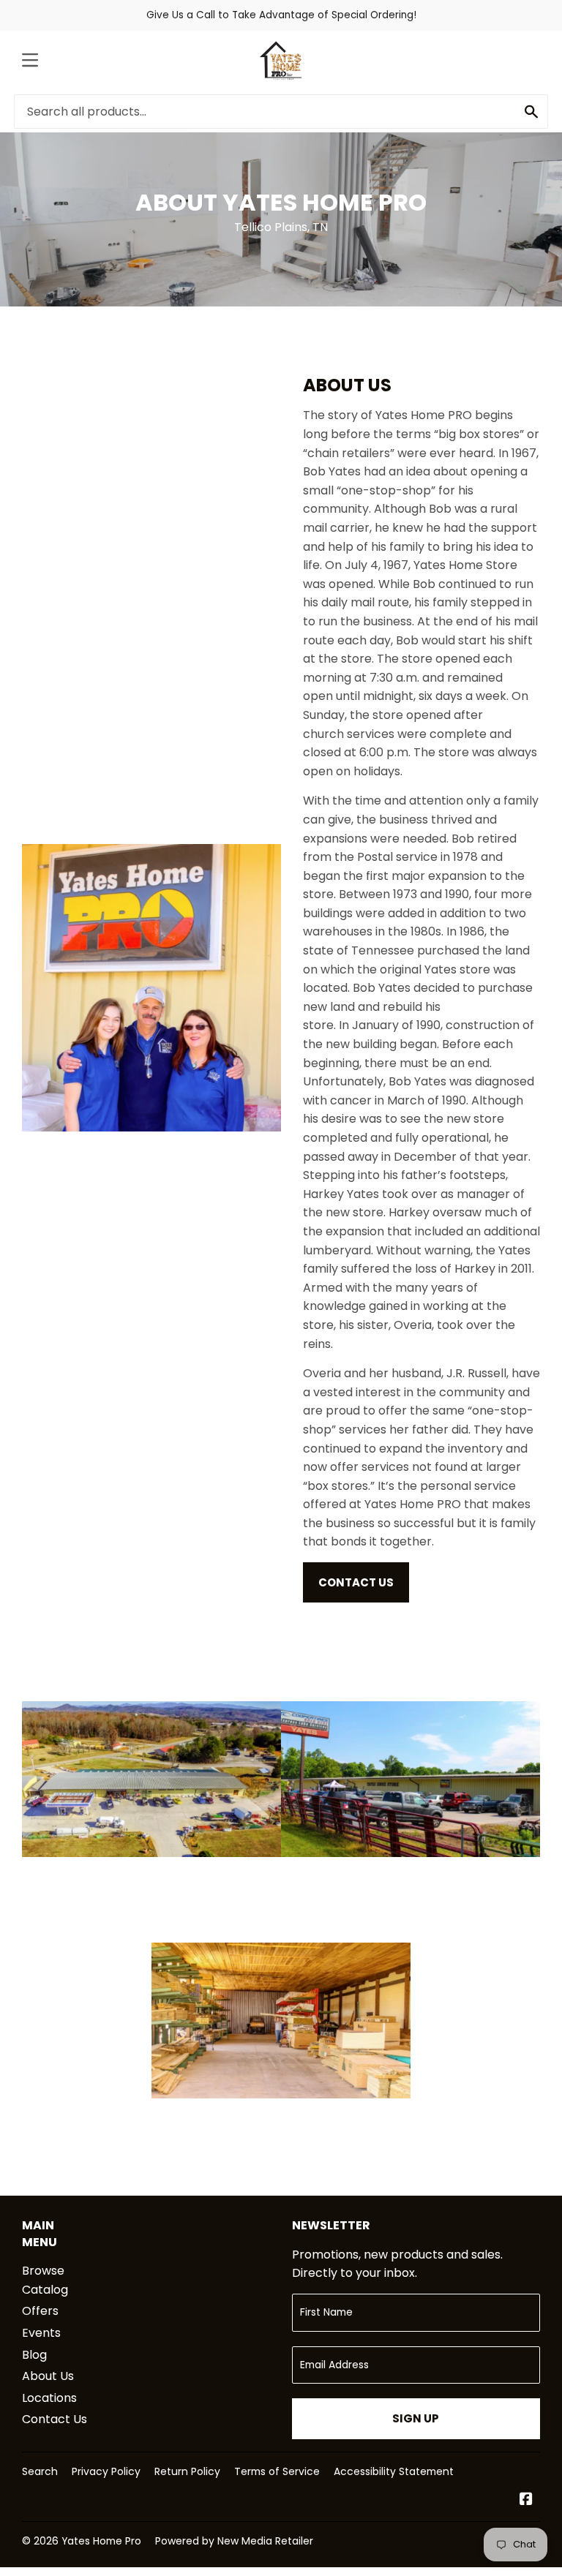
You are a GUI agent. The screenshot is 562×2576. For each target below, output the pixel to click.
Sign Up (416, 2418)
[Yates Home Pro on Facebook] (526, 2500)
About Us (48, 2376)
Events (41, 2333)
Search (40, 2471)
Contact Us (356, 1582)
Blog (34, 2355)
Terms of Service (277, 2471)
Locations (49, 2398)
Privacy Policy (106, 2471)
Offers (40, 2311)
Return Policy (187, 2471)
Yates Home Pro (101, 2541)
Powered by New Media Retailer (234, 2541)
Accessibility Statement (394, 2471)
